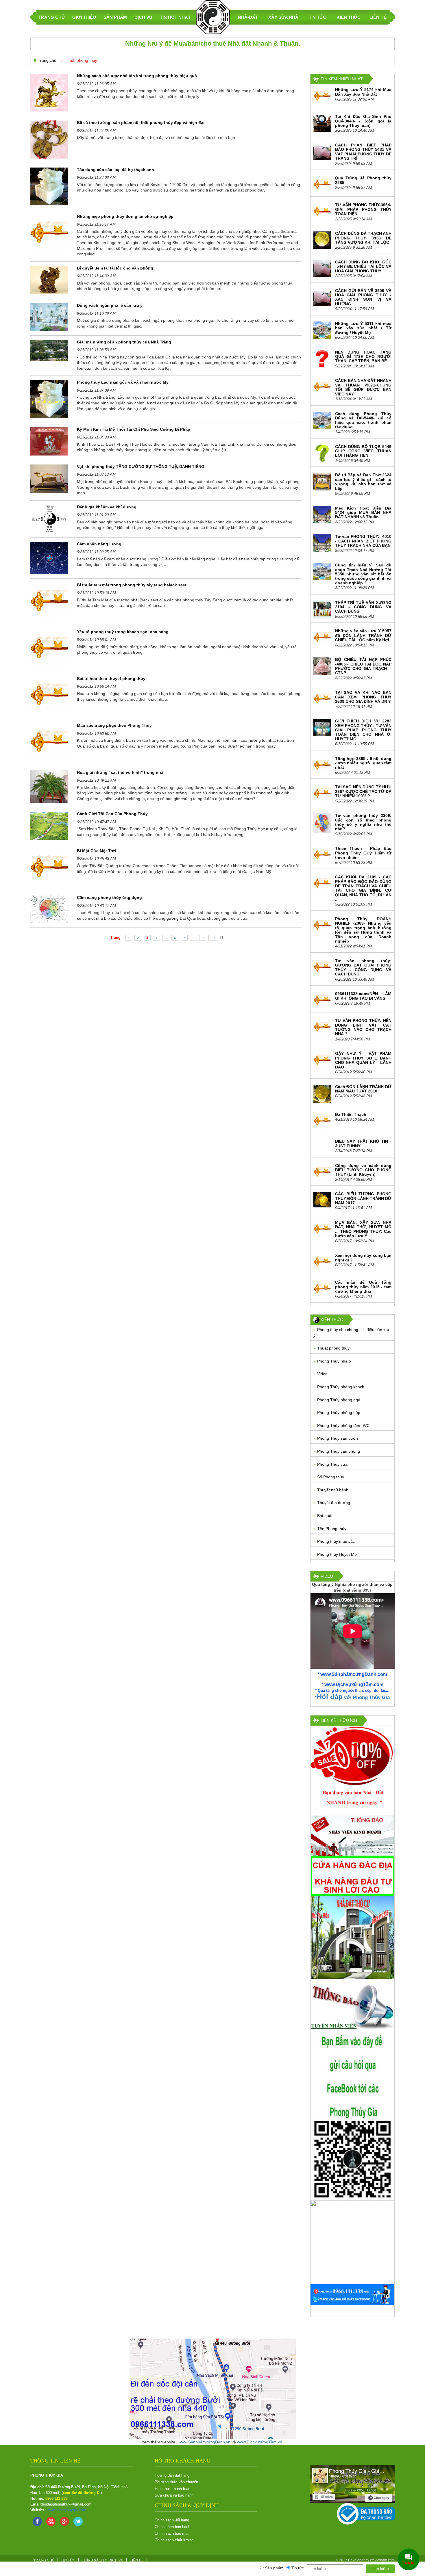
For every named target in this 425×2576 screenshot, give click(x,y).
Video (322, 1374)
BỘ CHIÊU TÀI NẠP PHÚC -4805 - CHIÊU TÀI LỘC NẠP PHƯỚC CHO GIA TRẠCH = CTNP (363, 666)
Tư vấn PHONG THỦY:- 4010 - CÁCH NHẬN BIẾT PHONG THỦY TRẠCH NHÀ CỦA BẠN (363, 541)
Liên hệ (378, 17)
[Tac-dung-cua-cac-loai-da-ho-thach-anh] (49, 186)
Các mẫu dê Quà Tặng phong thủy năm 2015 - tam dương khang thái (363, 1287)
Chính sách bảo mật (172, 2533)
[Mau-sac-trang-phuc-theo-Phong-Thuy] (49, 742)
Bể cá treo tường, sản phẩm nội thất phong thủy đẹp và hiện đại (141, 122)
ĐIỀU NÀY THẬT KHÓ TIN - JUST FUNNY (363, 1143)
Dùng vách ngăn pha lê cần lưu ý (110, 305)
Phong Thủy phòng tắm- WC (343, 1425)
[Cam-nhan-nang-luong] (49, 557)
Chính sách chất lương (174, 2540)
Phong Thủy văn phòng (339, 1451)
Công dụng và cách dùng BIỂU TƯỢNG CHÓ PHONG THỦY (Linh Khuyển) (363, 1170)
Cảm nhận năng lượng (99, 544)
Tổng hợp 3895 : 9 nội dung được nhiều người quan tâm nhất (363, 763)
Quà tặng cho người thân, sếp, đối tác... (354, 1691)
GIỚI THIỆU (84, 17)
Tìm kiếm (380, 2568)
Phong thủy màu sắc (336, 1541)
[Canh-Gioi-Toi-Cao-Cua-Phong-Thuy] (49, 825)
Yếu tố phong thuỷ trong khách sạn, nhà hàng (123, 632)
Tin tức (317, 17)
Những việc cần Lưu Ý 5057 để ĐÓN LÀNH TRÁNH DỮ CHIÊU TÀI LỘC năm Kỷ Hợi (363, 635)
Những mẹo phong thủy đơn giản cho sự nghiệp (125, 216)
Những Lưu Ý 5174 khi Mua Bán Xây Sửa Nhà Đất (363, 92)
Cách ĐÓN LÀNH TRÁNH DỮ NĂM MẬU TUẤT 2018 (363, 1089)
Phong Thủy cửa (332, 1464)
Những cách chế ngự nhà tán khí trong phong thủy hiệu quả (137, 76)
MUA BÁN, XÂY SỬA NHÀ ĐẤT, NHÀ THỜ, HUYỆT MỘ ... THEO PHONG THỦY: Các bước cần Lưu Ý (363, 1229)
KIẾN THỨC (349, 17)
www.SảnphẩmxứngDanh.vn (205, 2442)
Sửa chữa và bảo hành (174, 2495)
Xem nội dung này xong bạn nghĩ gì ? (363, 1258)
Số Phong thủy (331, 1477)
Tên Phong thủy (332, 1529)
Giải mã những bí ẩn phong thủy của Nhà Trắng (124, 342)
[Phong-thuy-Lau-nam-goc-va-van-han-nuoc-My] (49, 399)
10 (213, 938)
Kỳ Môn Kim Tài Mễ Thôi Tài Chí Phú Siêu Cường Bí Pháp (134, 429)
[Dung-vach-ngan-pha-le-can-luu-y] (49, 317)
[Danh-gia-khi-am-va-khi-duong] (49, 518)
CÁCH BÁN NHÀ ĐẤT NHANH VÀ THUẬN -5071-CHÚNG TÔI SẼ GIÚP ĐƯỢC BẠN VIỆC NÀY (363, 387)
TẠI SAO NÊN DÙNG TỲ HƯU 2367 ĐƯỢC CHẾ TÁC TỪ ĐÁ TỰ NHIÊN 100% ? (363, 791)
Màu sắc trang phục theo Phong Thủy (114, 725)
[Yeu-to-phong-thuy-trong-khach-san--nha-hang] (49, 648)
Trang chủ (47, 60)
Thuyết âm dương (334, 1503)
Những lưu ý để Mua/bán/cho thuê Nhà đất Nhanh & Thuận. (213, 43)
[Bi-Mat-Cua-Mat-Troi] (49, 867)
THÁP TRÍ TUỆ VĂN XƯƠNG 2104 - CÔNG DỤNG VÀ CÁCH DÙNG (363, 607)
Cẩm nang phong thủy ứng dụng (109, 897)
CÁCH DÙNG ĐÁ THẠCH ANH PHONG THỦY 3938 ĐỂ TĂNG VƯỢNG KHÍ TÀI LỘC (363, 238)
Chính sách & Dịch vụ (102, 2560)
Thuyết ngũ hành (333, 1490)
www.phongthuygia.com (66, 2510)
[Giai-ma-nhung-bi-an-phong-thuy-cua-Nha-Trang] (49, 350)
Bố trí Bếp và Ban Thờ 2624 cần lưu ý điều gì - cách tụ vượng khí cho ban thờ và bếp (363, 482)
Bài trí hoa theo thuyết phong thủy (111, 679)
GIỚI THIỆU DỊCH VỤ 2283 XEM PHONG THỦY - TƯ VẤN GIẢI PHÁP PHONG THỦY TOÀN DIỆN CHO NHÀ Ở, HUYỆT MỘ (363, 730)
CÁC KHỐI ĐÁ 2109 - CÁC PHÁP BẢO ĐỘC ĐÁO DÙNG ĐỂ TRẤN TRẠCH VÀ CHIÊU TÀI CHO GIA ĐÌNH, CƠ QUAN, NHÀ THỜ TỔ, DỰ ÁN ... (363, 888)
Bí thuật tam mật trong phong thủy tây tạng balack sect (132, 585)
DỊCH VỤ (143, 17)
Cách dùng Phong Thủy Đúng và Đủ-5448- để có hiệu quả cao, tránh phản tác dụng (363, 420)
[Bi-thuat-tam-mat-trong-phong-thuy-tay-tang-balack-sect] (49, 601)
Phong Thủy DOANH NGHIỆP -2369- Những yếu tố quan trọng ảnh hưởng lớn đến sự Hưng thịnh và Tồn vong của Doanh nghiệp (363, 930)
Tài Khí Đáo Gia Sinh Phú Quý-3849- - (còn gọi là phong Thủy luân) (363, 121)
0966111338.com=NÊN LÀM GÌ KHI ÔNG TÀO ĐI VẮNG (363, 996)
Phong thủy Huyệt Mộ (337, 1554)
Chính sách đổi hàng (172, 2520)
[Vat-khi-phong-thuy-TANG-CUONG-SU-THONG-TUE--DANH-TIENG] (49, 478)
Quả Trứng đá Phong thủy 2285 (363, 180)
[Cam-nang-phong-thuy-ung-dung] (49, 909)
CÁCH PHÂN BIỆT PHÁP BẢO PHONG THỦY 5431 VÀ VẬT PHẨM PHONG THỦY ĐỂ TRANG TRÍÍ (363, 152)
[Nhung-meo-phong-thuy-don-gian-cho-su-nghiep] (49, 233)
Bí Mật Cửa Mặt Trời (96, 851)
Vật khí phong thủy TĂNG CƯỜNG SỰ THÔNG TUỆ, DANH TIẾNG (141, 466)
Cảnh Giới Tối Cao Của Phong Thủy (112, 814)
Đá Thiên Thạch (351, 1114)
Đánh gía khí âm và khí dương (107, 507)
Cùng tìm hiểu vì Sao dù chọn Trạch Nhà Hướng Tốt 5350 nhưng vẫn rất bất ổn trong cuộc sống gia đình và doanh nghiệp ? (363, 574)
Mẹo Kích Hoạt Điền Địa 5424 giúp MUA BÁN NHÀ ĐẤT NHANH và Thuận (363, 513)
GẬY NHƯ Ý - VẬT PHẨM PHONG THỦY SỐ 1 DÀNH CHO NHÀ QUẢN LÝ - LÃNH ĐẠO (363, 1060)
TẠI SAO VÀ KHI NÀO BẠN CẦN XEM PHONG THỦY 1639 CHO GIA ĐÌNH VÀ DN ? (363, 697)
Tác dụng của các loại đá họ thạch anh (116, 170)
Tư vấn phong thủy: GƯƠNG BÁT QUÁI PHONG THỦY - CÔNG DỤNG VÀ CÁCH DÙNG (363, 967)
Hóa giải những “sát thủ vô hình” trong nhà (120, 772)
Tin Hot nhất (175, 17)
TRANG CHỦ (52, 17)
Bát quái (325, 1516)
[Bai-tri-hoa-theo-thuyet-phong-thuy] (49, 695)
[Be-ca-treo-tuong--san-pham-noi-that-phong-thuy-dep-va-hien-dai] (49, 139)
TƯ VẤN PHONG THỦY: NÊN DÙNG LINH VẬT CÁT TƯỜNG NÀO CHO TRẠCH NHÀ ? (363, 1027)
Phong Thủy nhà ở (334, 1361)
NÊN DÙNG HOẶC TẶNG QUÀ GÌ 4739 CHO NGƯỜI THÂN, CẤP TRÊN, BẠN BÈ (363, 357)
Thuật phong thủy (333, 1348)
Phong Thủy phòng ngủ (339, 1400)
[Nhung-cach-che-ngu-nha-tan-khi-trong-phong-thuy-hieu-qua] (49, 92)
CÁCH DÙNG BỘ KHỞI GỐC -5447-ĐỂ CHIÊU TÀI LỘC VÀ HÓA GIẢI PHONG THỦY (363, 266)
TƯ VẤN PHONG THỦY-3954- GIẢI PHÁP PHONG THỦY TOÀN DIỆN (363, 209)
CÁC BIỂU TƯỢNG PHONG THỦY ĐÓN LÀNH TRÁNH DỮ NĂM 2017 (363, 1198)
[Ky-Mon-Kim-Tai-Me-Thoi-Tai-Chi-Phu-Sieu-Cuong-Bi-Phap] (49, 441)
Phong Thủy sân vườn (338, 1438)
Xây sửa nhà (283, 17)
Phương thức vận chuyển (176, 2482)
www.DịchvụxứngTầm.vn (260, 2442)
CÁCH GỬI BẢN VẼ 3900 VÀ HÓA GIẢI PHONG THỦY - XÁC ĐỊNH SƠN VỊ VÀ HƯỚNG (363, 297)
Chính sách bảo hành (172, 2527)
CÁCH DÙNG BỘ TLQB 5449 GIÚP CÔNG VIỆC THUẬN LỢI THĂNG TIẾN (363, 451)
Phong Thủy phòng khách (341, 1387)
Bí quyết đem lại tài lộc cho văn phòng (115, 268)
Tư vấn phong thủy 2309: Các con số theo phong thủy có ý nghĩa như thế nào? (363, 822)
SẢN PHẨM (115, 17)
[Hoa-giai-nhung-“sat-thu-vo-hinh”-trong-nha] (49, 786)
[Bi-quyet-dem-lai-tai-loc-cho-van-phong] (49, 280)
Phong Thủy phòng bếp (339, 1412)
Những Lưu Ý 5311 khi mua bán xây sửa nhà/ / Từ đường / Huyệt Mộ (363, 328)
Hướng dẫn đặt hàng (172, 2475)
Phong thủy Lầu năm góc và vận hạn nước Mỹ (123, 382)
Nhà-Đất (248, 17)
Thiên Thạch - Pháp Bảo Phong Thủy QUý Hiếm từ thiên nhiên (363, 853)
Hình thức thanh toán (172, 2489)
